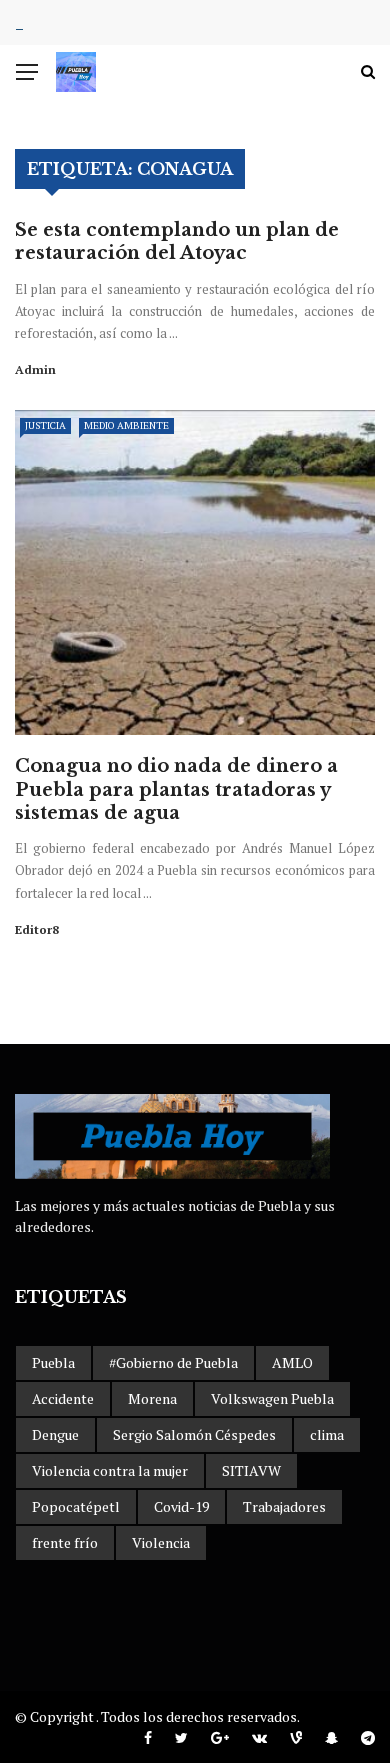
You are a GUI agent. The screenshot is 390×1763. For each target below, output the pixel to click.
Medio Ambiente (126, 425)
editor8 (37, 929)
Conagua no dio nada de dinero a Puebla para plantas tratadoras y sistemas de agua (176, 789)
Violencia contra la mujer (110, 1470)
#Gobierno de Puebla (173, 1362)
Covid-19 (181, 1506)
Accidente (63, 1398)
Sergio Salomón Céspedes (194, 1434)
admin (35, 369)
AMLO (292, 1362)
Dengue (55, 1434)
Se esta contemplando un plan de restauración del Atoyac (177, 241)
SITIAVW (251, 1470)
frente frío (65, 1542)
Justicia (45, 425)
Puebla (53, 1362)
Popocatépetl (76, 1506)
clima (327, 1434)
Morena (152, 1398)
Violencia (161, 1542)
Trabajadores (284, 1506)
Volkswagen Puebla (272, 1398)
